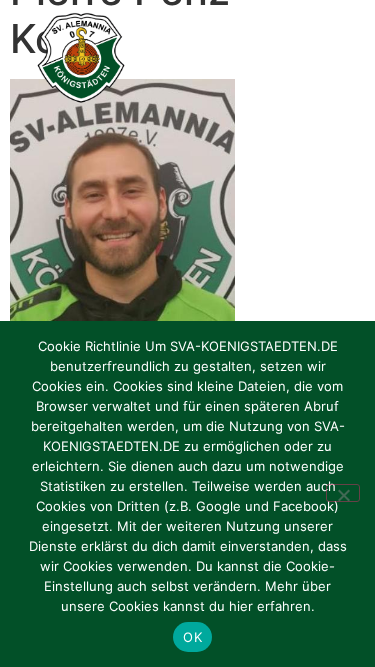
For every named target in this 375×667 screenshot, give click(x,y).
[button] (337, 58)
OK (192, 637)
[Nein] (343, 493)
